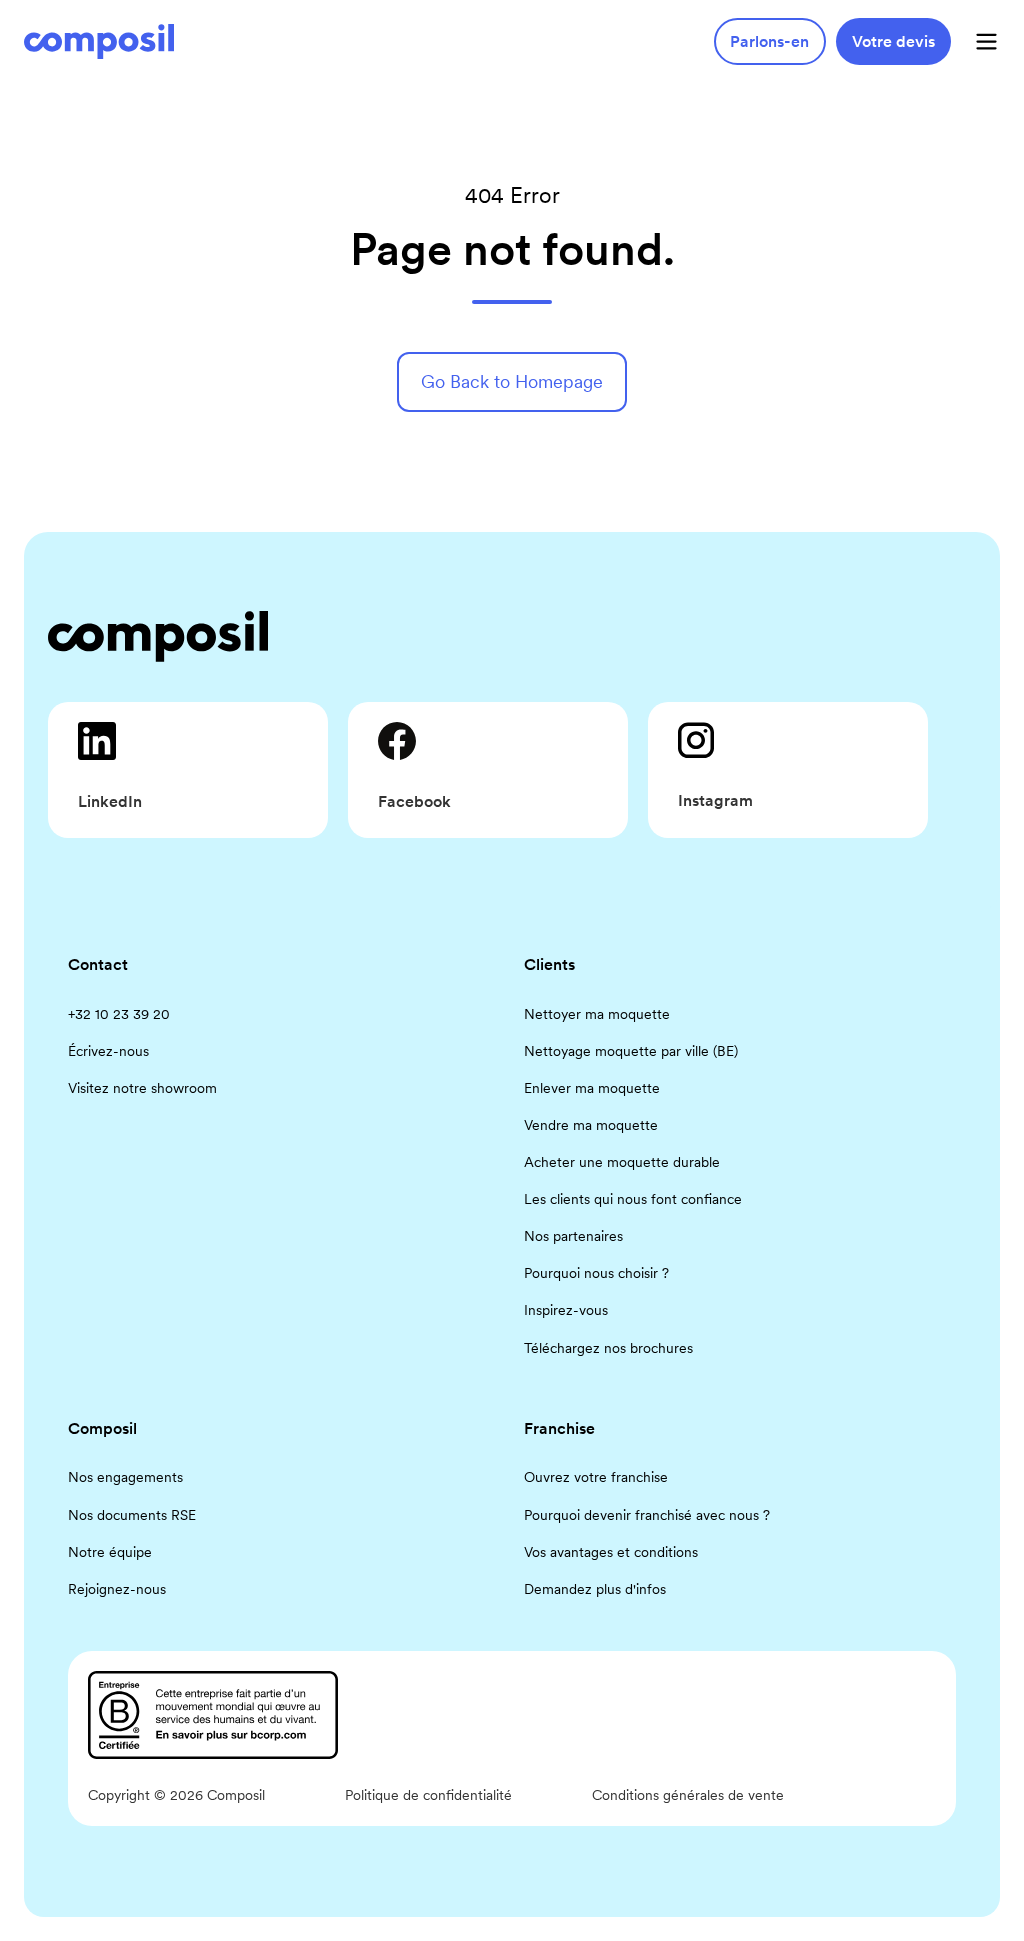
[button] (986, 41)
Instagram (715, 800)
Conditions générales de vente (688, 1795)
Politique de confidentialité (428, 1795)
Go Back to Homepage (512, 381)
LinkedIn (110, 801)
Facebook (414, 801)
